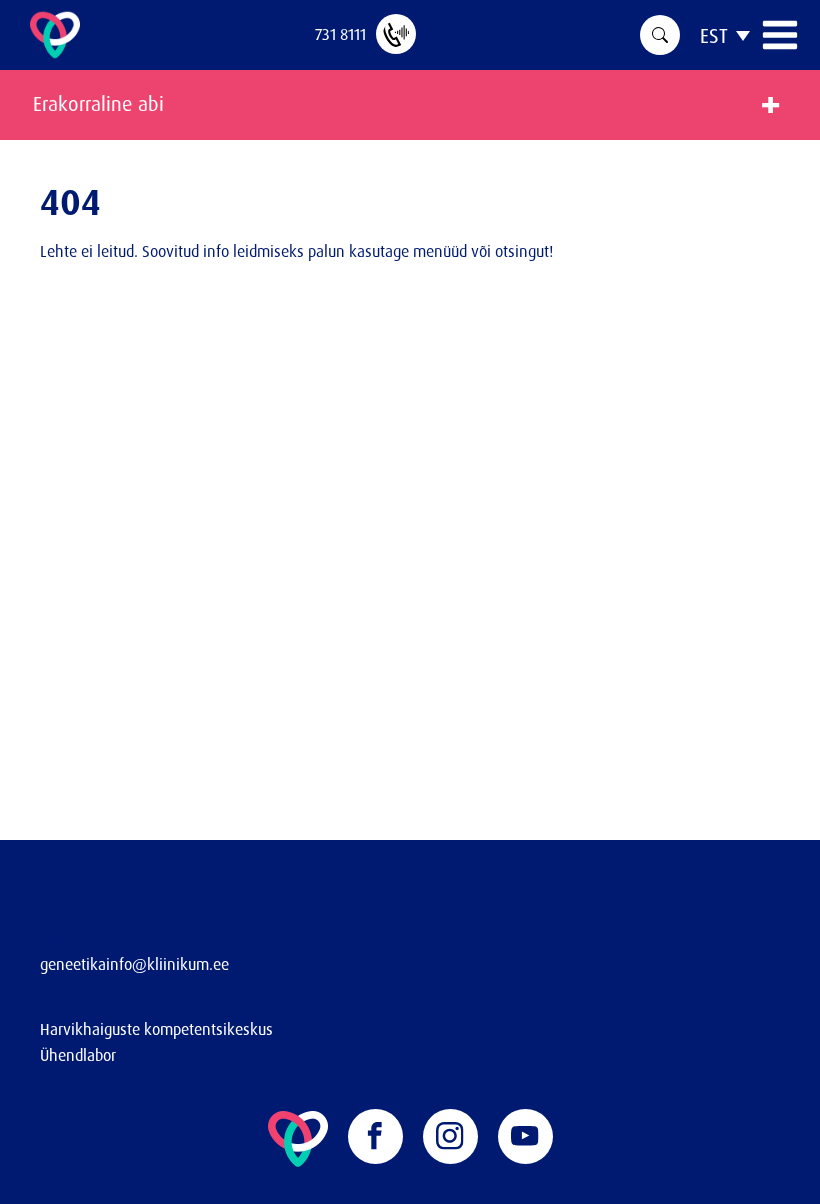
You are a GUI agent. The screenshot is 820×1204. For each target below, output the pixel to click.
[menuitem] (725, 35)
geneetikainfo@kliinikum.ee (134, 964)
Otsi (660, 35)
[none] (725, 35)
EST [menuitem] (714, 35)
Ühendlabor (78, 1055)
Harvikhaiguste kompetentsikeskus (156, 1029)
